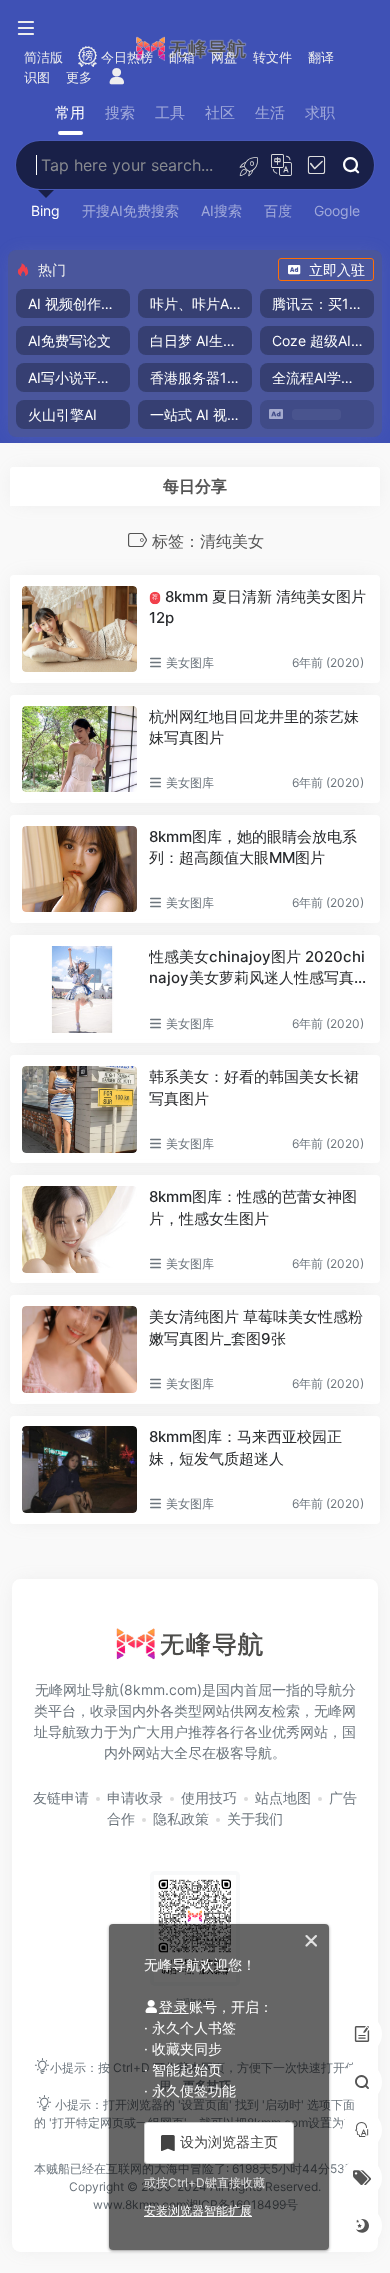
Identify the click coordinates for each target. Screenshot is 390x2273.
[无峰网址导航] (195, 1650)
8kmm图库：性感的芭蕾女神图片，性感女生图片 (253, 1207)
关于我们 (255, 1818)
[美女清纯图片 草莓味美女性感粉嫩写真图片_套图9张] (79, 1349)
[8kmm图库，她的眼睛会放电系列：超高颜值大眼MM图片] (79, 869)
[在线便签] (362, 2034)
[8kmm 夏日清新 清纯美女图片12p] (79, 629)
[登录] (117, 77)
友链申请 (61, 1797)
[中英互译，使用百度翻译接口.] (281, 165)
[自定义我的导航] (248, 165)
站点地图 (283, 1797)
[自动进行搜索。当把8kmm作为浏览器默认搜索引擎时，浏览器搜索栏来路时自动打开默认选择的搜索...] (316, 165)
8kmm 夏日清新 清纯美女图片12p (257, 607)
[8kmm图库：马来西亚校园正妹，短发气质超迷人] (79, 1469)
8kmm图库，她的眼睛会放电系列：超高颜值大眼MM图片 (253, 847)
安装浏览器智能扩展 (198, 2210)
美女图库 (190, 662)
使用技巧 (209, 1797)
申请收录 (135, 1797)
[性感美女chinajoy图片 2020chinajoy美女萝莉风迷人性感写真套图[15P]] (79, 989)
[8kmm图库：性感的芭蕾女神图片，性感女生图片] (79, 1229)
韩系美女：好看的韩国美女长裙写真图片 (254, 1087)
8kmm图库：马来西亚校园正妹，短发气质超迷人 (245, 1447)
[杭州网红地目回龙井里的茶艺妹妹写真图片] (79, 749)
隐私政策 (181, 1818)
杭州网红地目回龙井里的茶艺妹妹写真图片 (254, 727)
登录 (174, 2006)
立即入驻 (337, 269)
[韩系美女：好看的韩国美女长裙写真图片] (79, 1109)
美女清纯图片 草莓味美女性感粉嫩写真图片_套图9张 (256, 1327)
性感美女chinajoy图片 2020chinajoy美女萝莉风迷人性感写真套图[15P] (257, 968)
